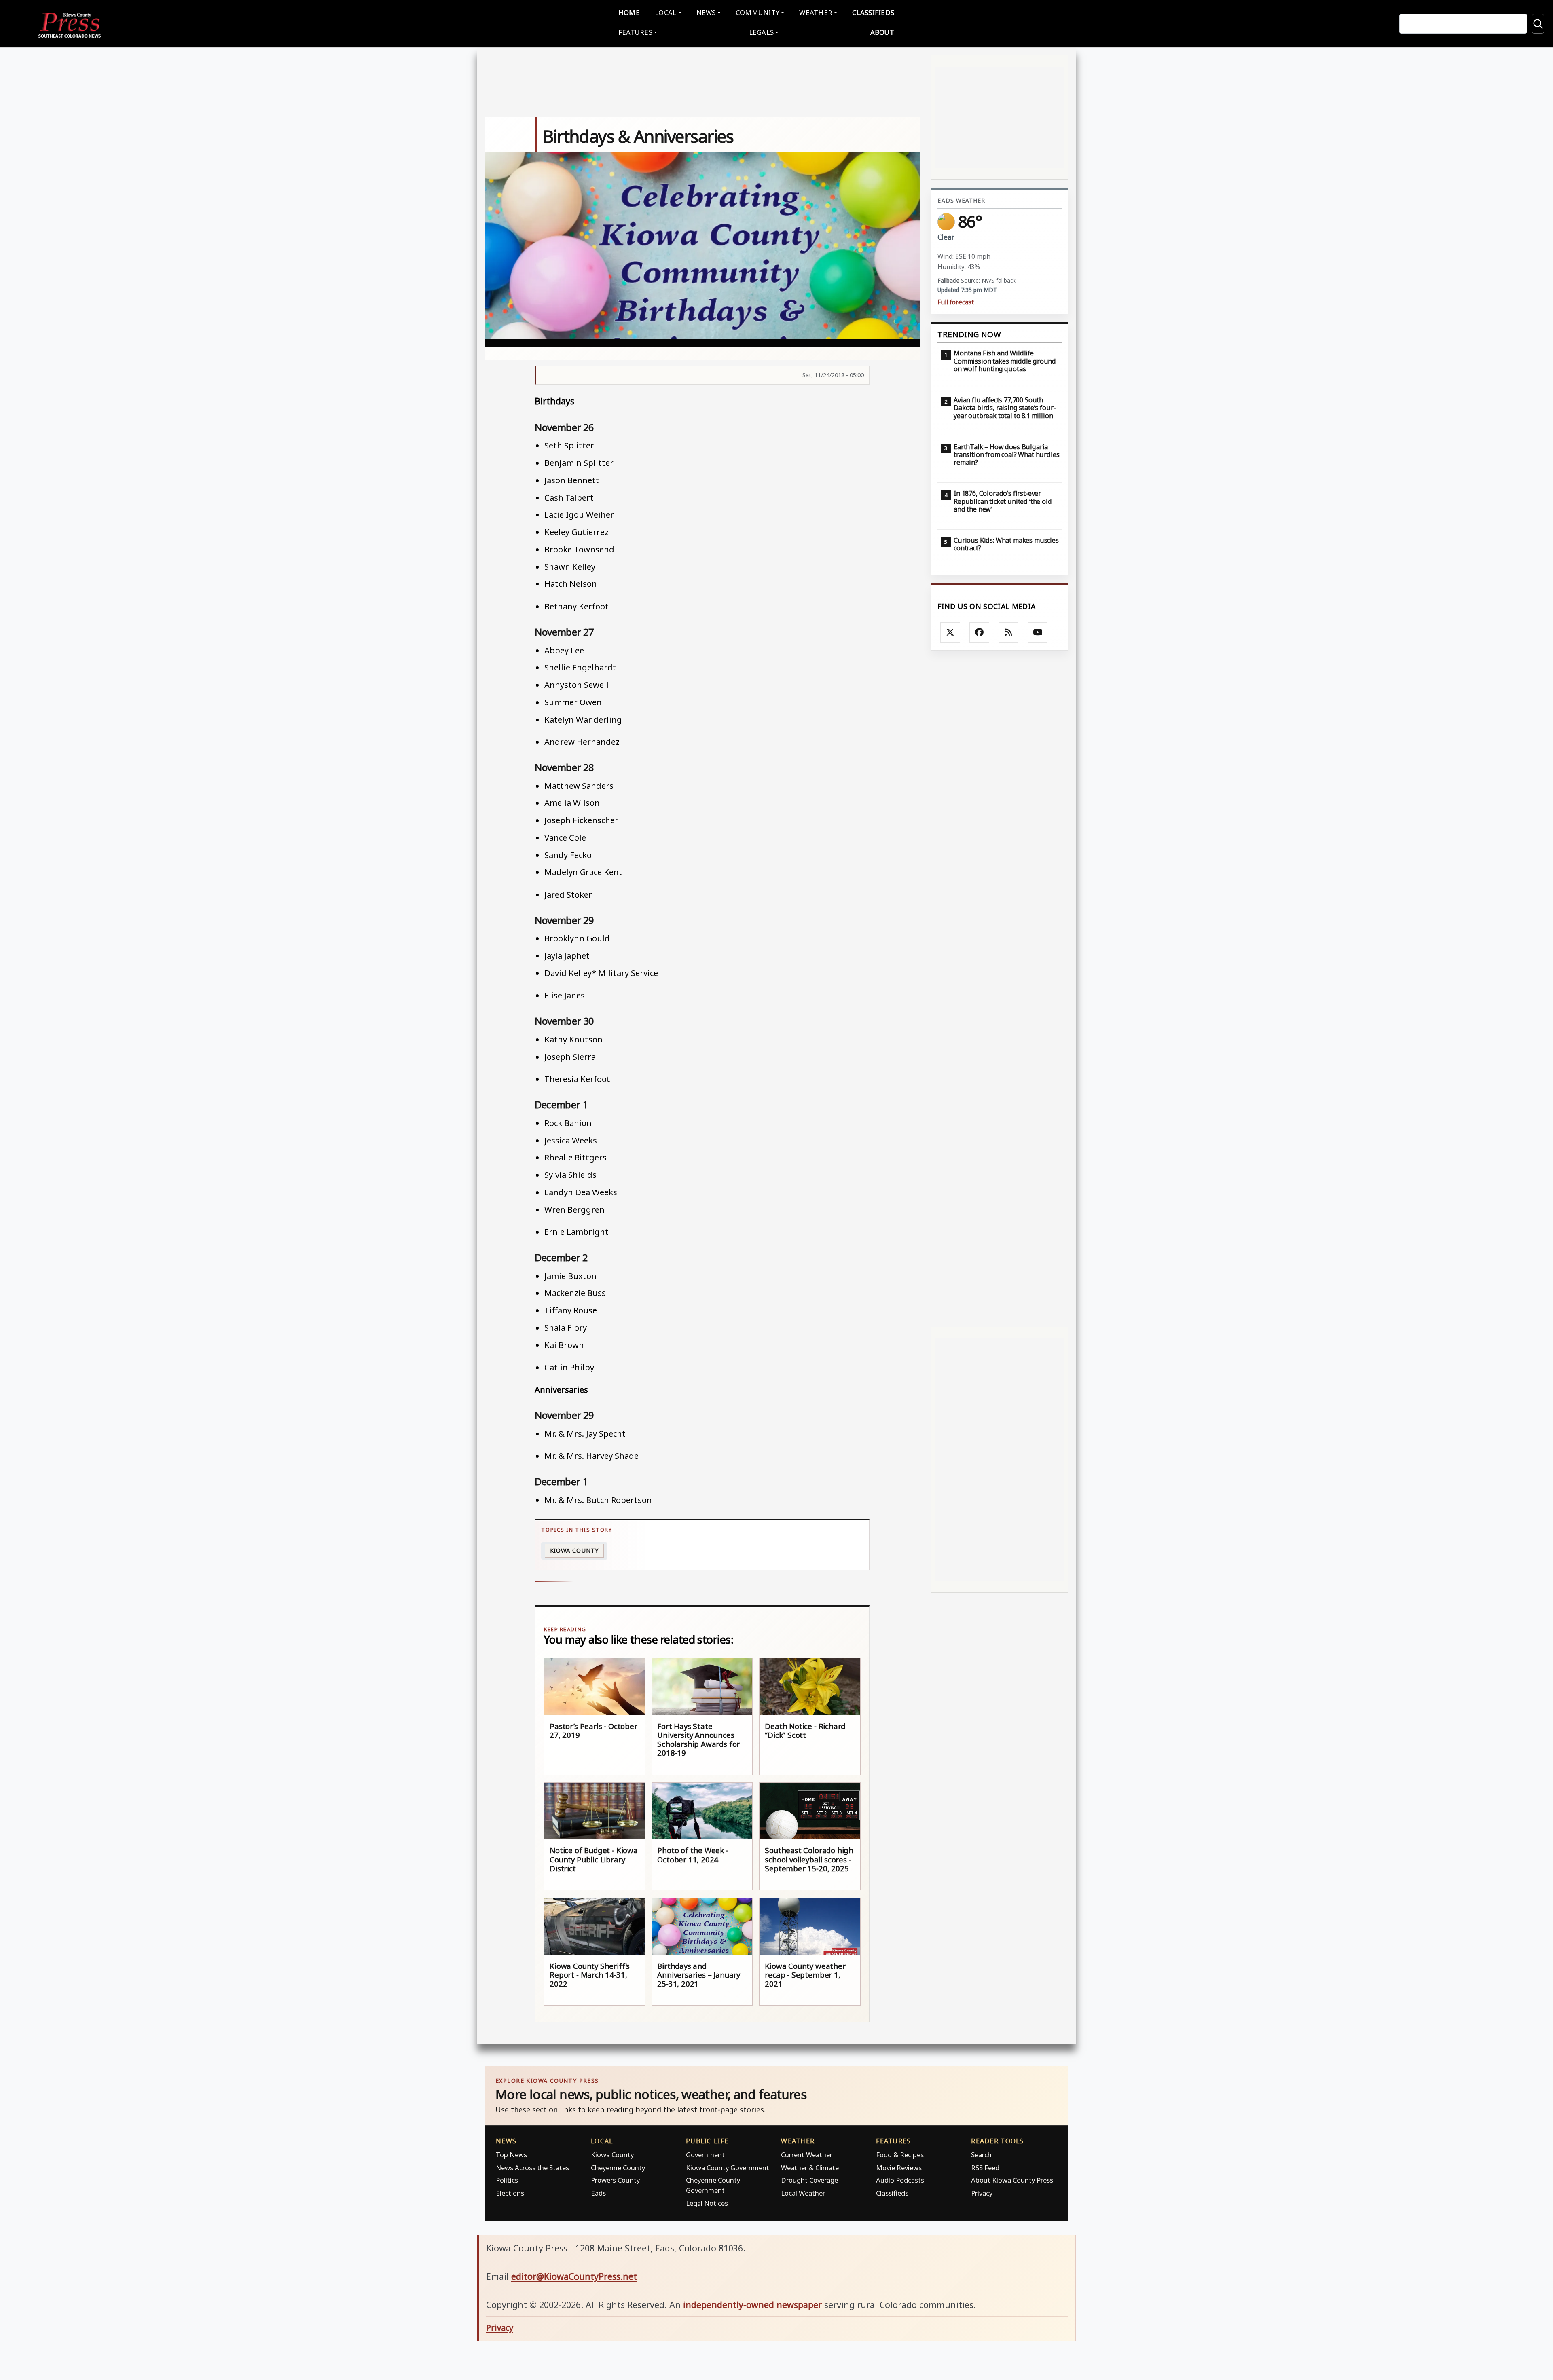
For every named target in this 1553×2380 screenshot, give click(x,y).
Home (629, 12)
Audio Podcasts (900, 2180)
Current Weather (807, 2155)
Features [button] (635, 32)
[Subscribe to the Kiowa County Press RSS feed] (1009, 632)
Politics (507, 2180)
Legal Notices (707, 2203)
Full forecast (956, 302)
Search (981, 2155)
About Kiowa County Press (1012, 2180)
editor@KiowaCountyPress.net (574, 2276)
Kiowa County (574, 1550)
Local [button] (665, 12)
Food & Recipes (900, 2155)
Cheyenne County (618, 2168)
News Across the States (532, 2168)
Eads (598, 2193)
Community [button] (757, 12)
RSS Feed (985, 2168)
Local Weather (803, 2193)
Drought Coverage (809, 2180)
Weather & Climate (810, 2168)
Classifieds (873, 12)
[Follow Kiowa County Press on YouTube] (1038, 632)
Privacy (982, 2193)
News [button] (706, 12)
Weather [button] (816, 12)
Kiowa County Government (728, 2168)
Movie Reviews (899, 2168)
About (882, 32)
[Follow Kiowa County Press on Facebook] (980, 632)
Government (705, 2155)
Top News (511, 2155)
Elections (510, 2193)
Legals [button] (762, 32)
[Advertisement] (1000, 989)
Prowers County (615, 2180)
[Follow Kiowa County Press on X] (950, 632)
